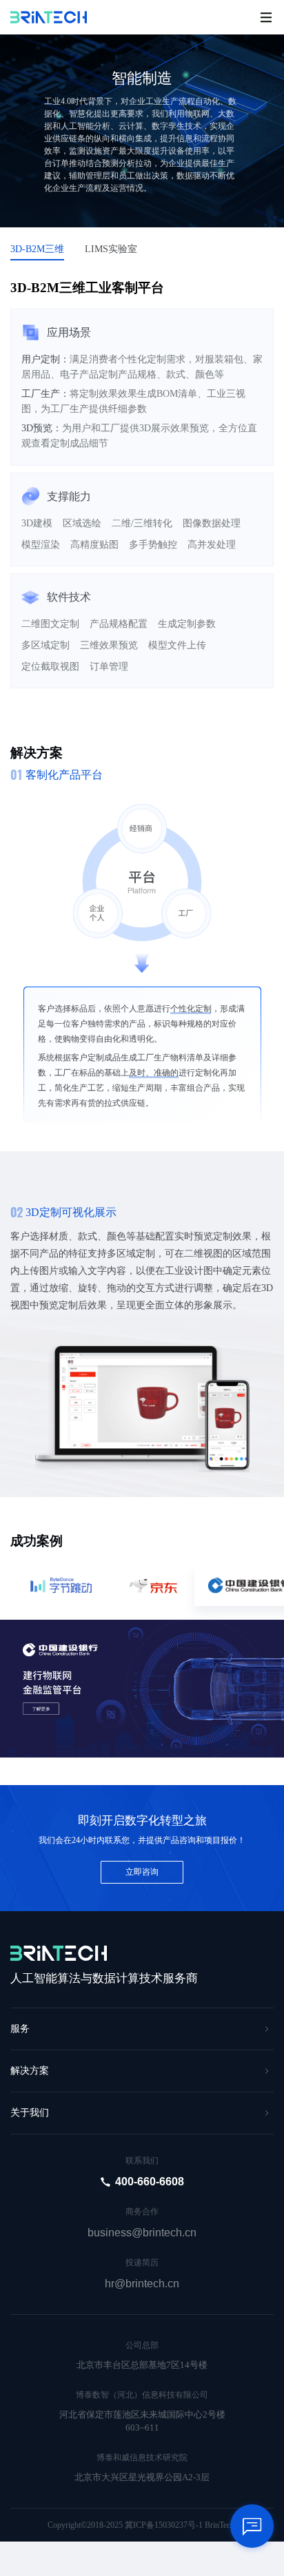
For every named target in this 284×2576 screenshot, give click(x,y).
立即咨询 (142, 1872)
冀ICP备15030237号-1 (164, 2525)
